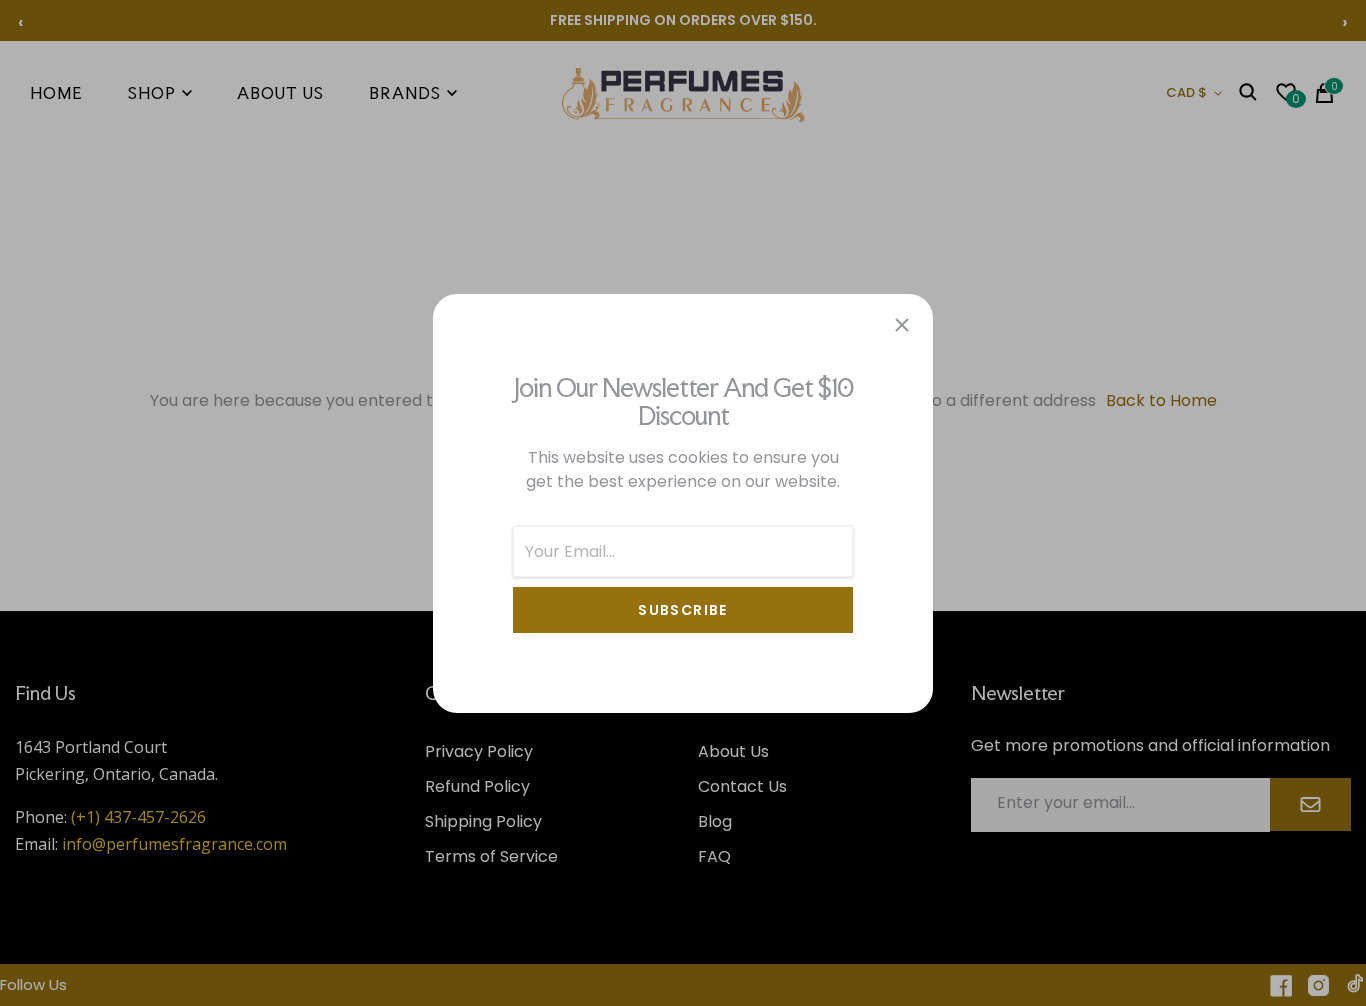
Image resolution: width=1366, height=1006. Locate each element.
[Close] (902, 325)
